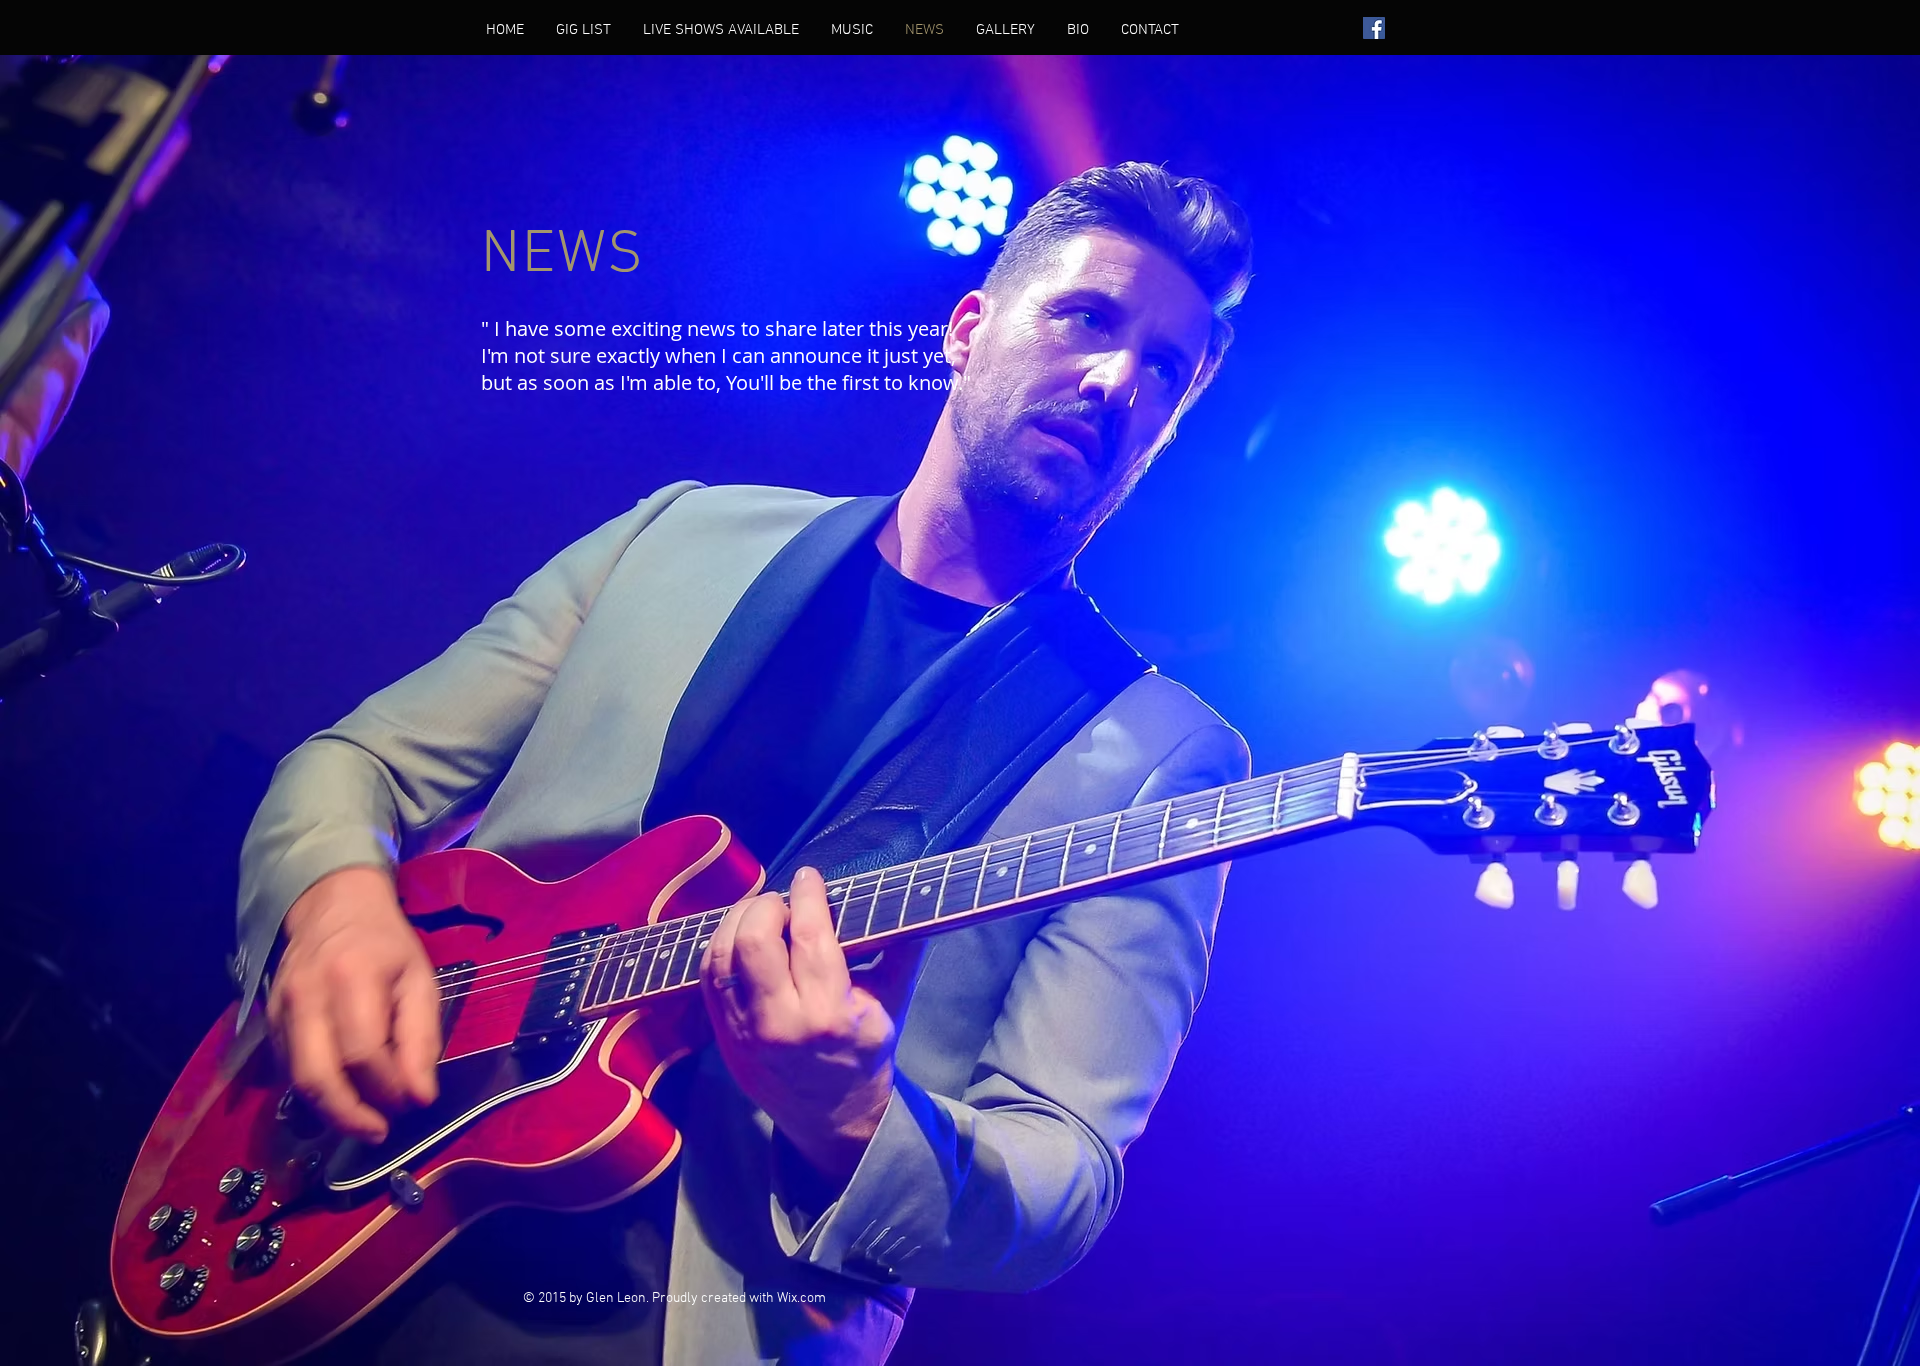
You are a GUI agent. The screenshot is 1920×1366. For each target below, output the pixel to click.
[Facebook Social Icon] (1374, 28)
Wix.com (801, 1298)
